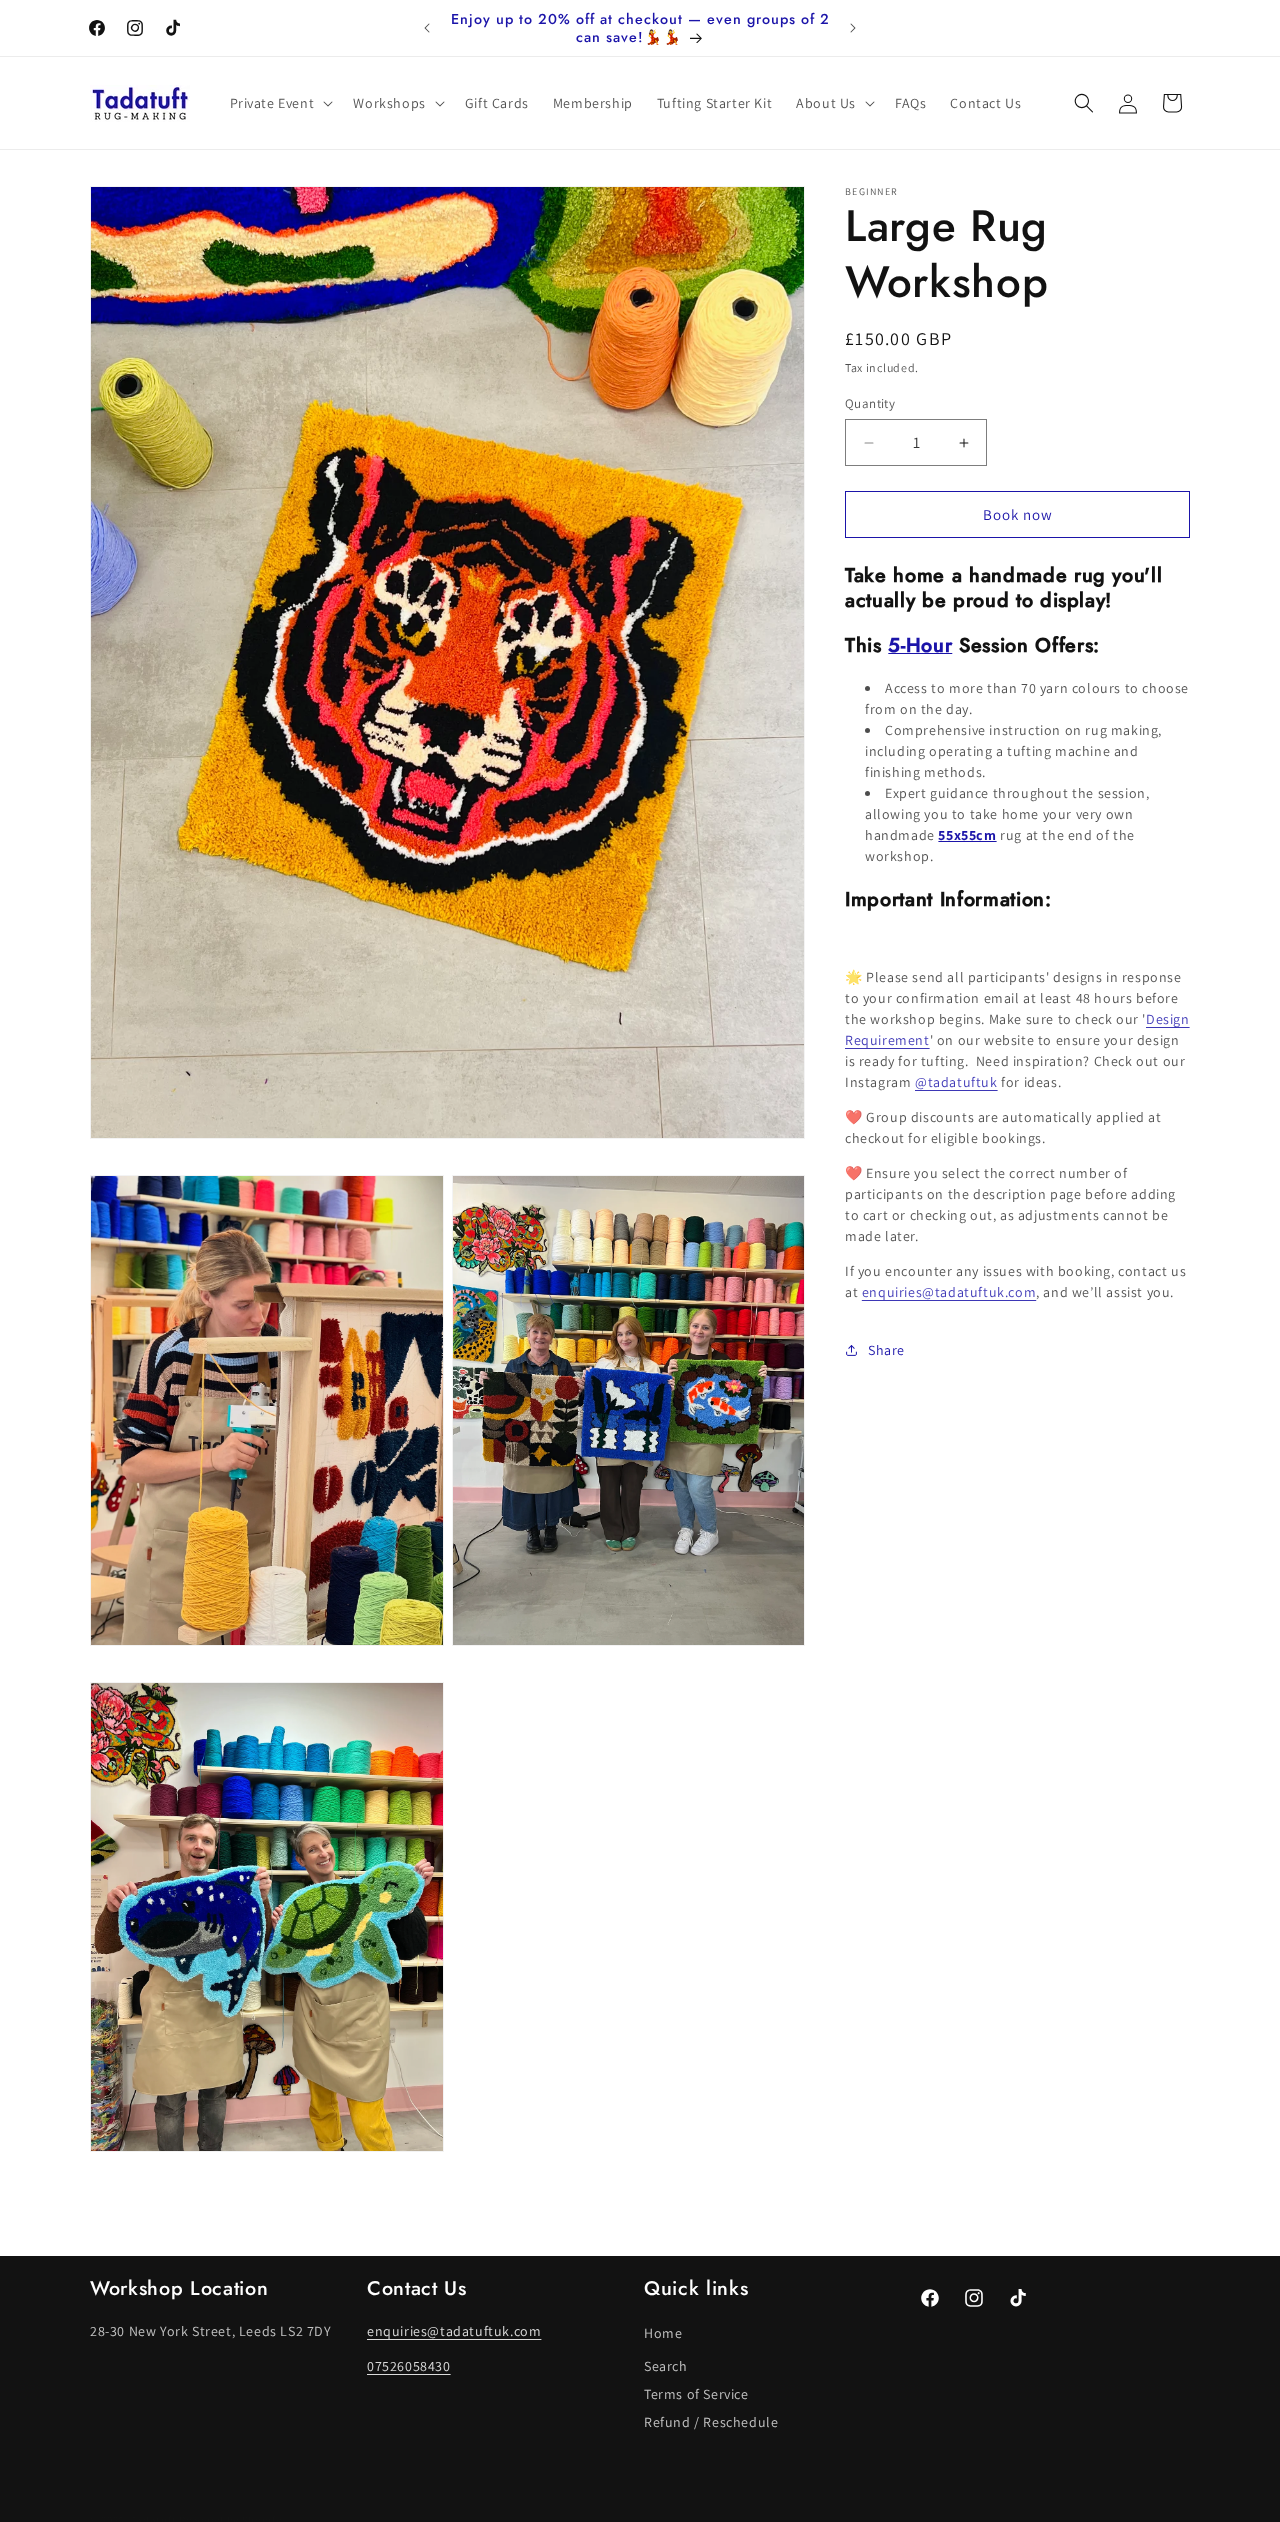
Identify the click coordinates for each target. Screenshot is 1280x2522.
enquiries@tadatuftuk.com (949, 1292)
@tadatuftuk (956, 1082)
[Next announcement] (853, 28)
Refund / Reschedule (711, 2423)
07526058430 (409, 2367)
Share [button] (886, 1350)
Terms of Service (696, 2395)
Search (666, 2367)
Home (663, 2334)
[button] (280, 103)
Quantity (870, 403)
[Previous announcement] (427, 28)
